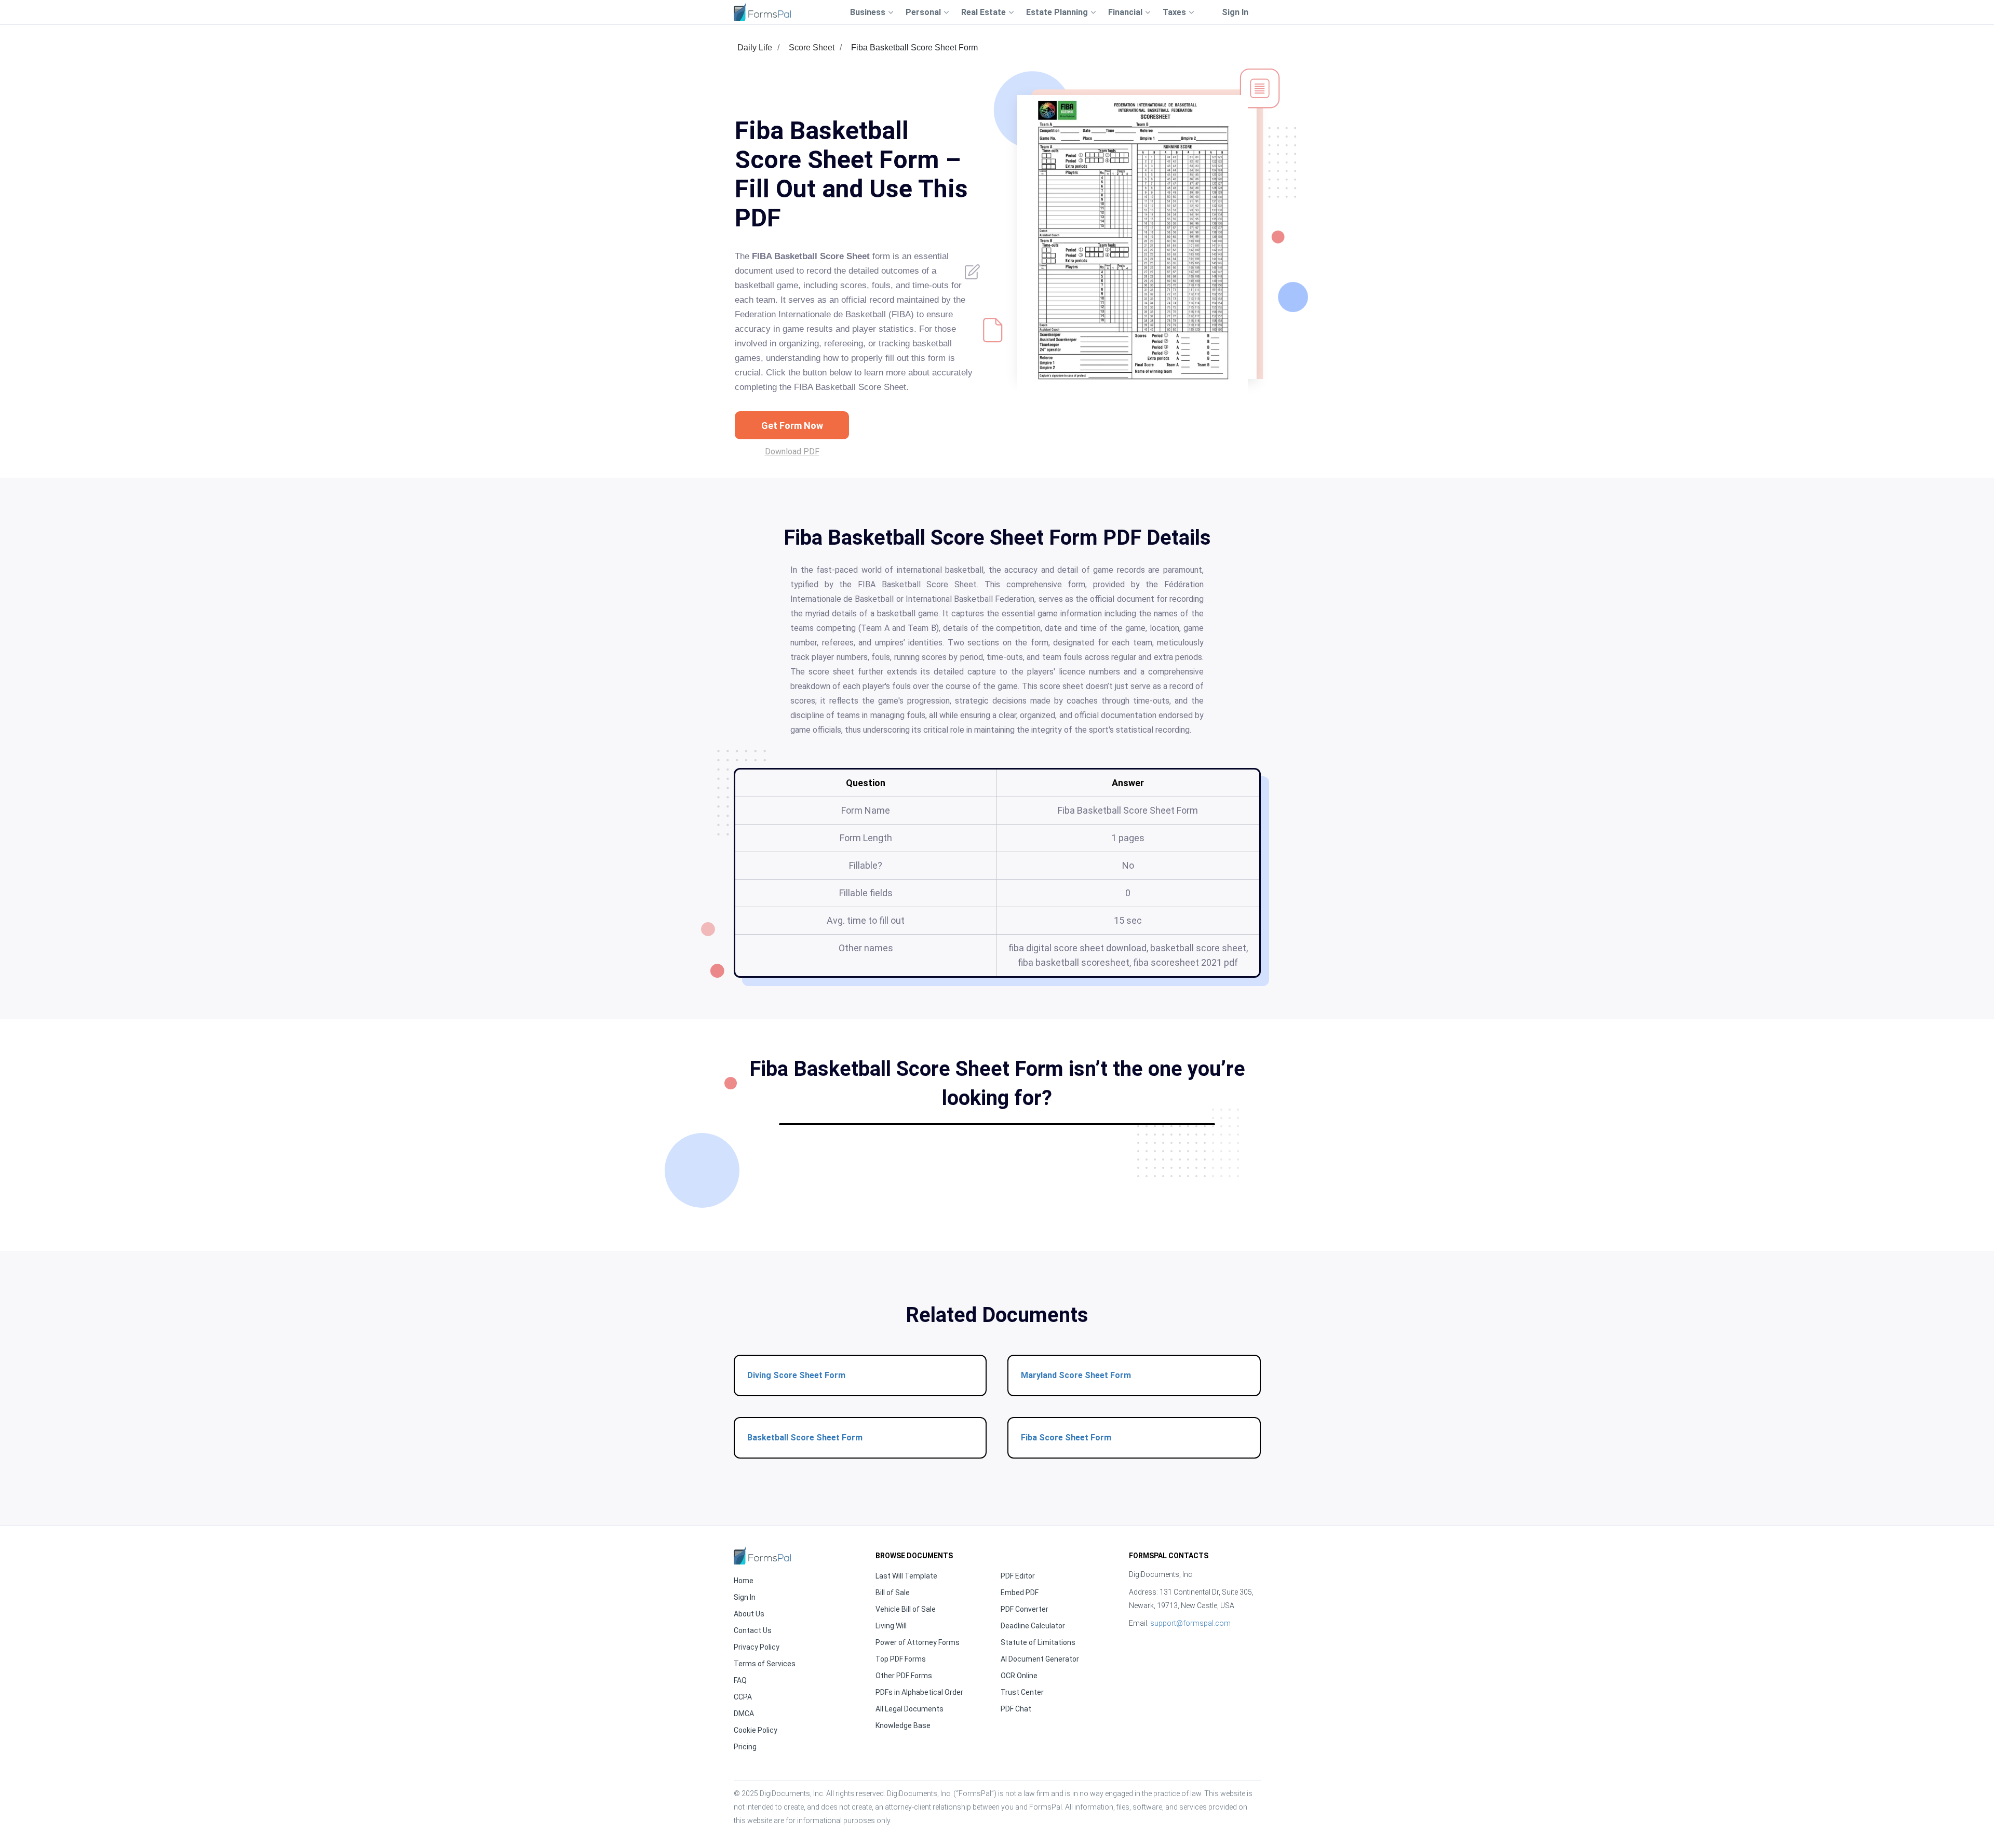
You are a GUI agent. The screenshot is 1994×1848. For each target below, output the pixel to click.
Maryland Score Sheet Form (1076, 1375)
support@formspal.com (1190, 1623)
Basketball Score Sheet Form (805, 1438)
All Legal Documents (910, 1709)
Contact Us (753, 1630)
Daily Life (755, 48)
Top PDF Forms (901, 1659)
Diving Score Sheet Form (796, 1375)
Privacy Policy (757, 1647)
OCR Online (1019, 1676)
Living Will (891, 1626)
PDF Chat (1016, 1709)
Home (744, 1581)
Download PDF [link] (792, 451)
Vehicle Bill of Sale (906, 1609)
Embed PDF (1020, 1593)
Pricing (745, 1747)
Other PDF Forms (904, 1676)
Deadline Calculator (1033, 1626)
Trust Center (1022, 1692)
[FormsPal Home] (762, 1555)
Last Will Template (906, 1576)
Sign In (1235, 12)
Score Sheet (812, 48)
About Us (749, 1614)
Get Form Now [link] (792, 426)
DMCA (744, 1714)
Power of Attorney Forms (918, 1642)
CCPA (743, 1697)
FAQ (740, 1680)
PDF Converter (1025, 1609)
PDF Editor (1018, 1576)
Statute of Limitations (1038, 1642)
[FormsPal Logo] (762, 12)
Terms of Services (765, 1664)
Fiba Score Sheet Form (1066, 1438)
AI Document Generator (1040, 1659)
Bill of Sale (893, 1593)
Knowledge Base (903, 1725)
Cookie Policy (756, 1730)
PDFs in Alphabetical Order (919, 1692)
